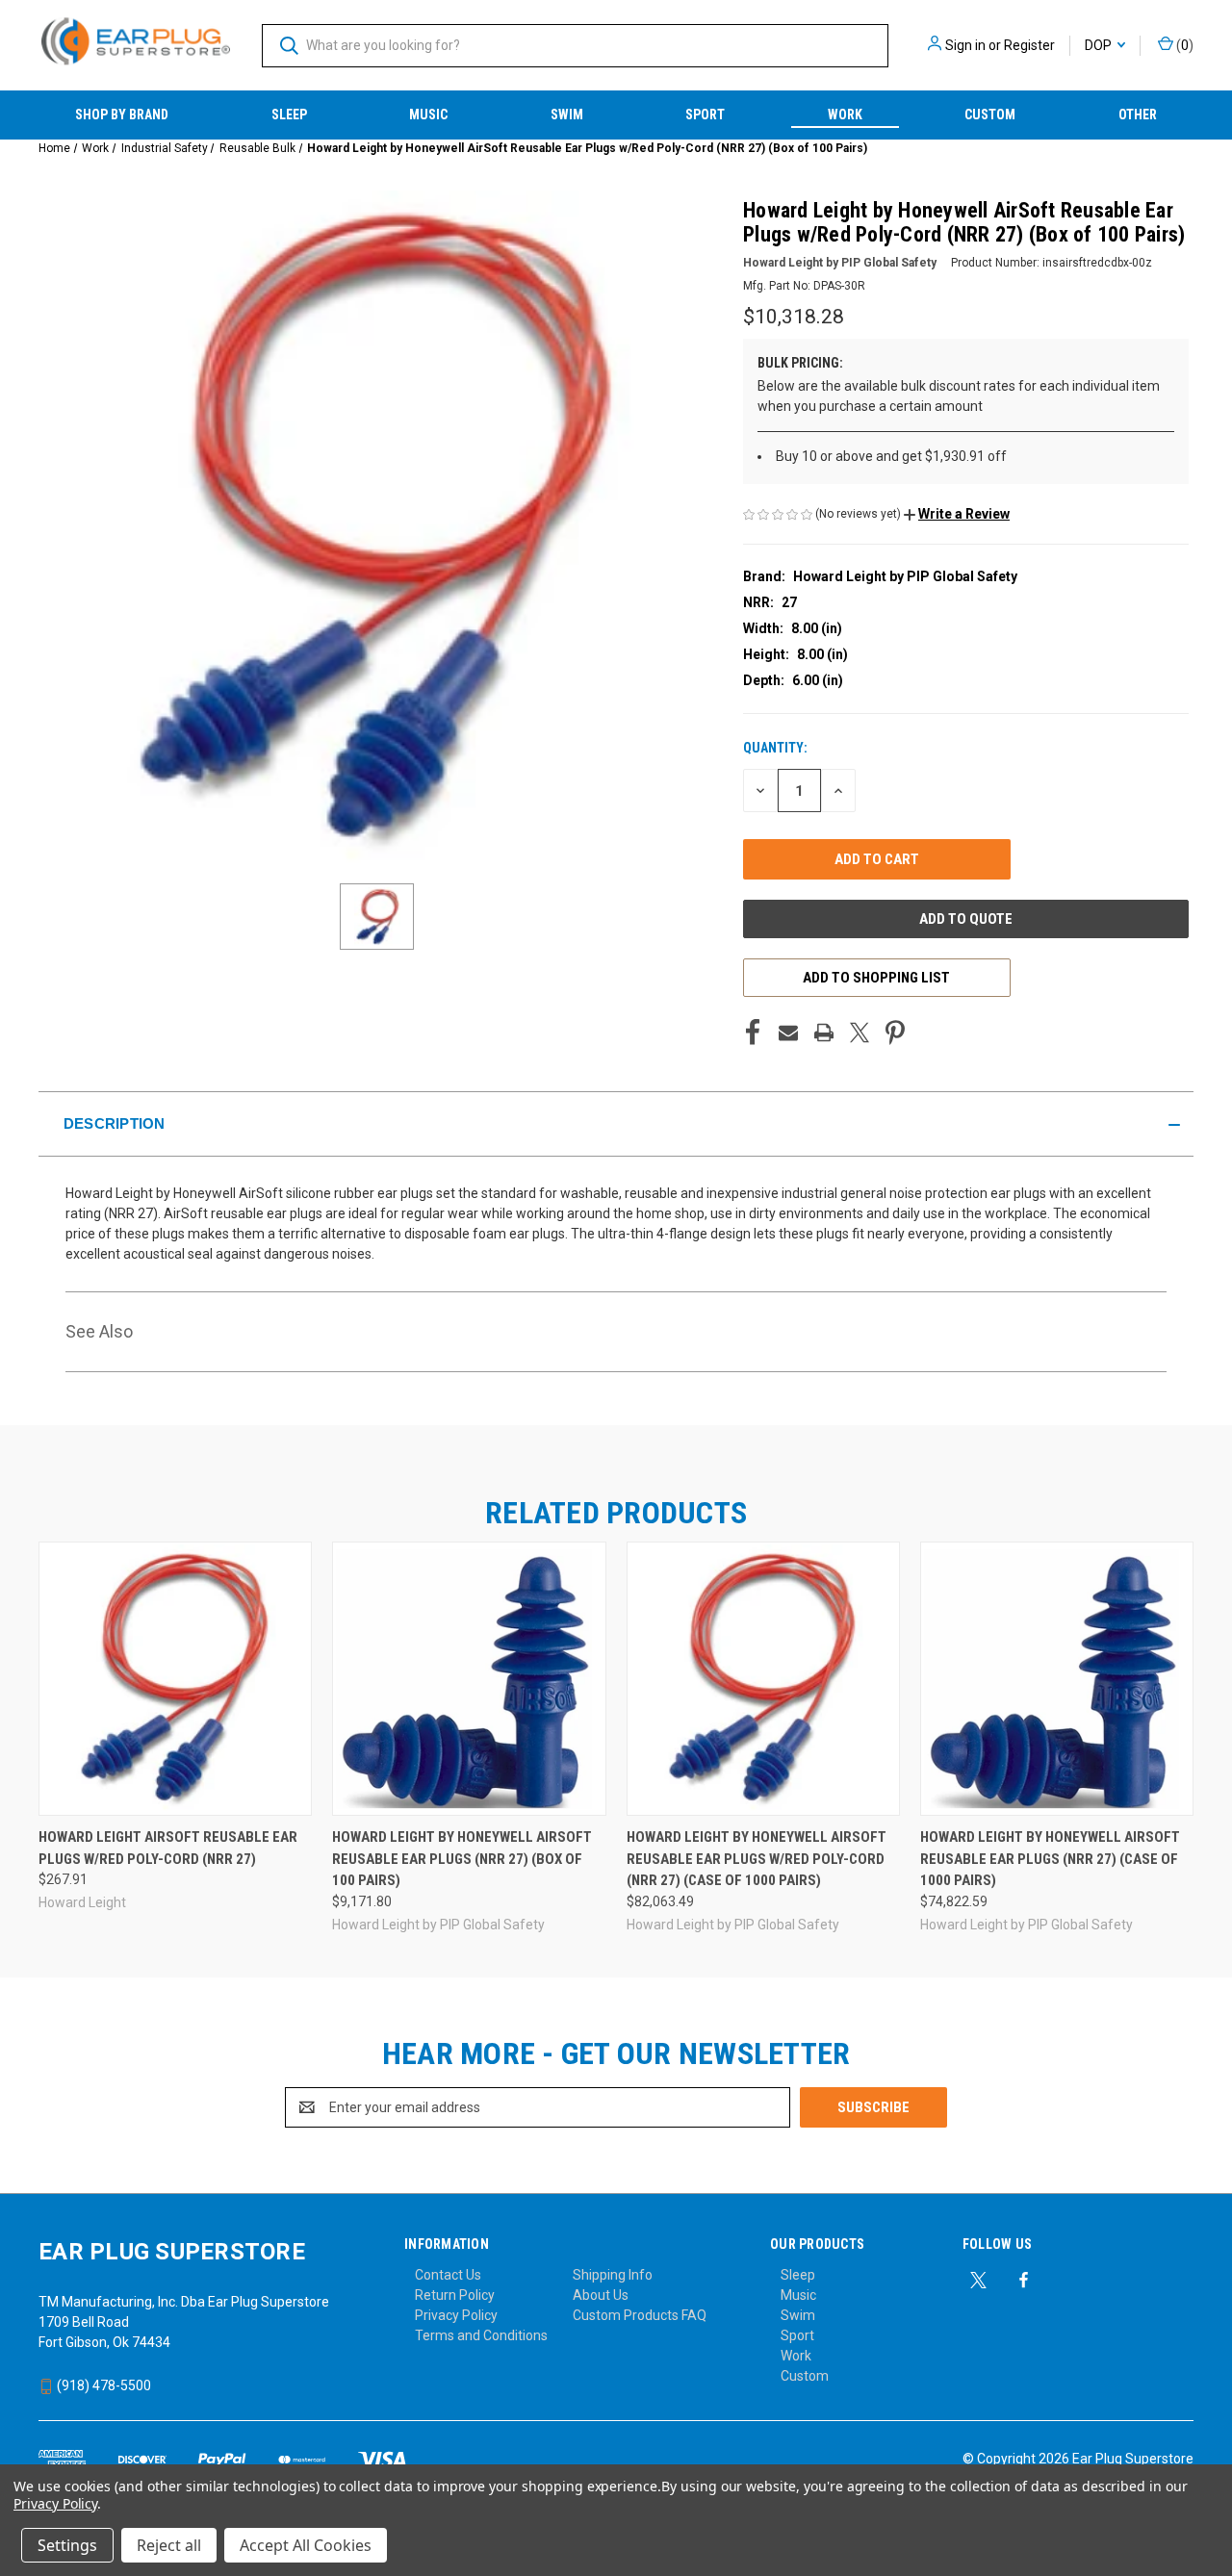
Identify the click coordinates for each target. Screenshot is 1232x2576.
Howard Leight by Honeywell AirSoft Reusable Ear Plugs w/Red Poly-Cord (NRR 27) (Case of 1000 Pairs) (757, 1859)
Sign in (965, 45)
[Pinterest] (895, 1033)
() (1183, 45)
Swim (567, 115)
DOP (1100, 45)
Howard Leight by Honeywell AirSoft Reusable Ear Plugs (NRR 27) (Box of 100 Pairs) (462, 1859)
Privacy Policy (456, 2315)
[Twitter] (860, 1033)
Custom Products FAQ (640, 2315)
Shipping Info (613, 2275)
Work (845, 115)
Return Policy (455, 2295)
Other (1138, 115)
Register (1029, 45)
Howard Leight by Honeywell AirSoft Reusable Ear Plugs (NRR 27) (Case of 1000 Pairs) (1050, 1859)
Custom (990, 115)
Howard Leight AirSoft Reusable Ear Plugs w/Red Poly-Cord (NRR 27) (168, 1848)
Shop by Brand (122, 115)
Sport (705, 115)
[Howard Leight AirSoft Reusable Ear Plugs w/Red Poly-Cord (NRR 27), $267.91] (175, 1679)
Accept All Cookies (306, 2545)
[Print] (824, 1033)
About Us (601, 2295)
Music (428, 115)
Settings (67, 2545)
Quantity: (775, 748)
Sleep (289, 115)
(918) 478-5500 (103, 2385)
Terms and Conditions (481, 2335)
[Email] (788, 1033)
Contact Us (448, 2275)
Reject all (169, 2545)
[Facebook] (753, 1033)
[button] (957, 514)
